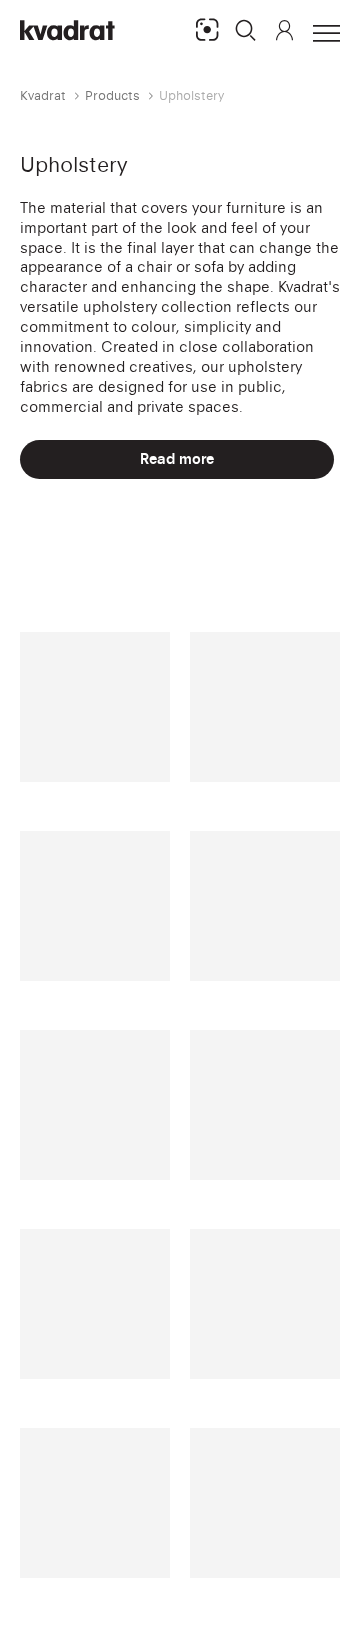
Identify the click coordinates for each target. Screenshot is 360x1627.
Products (112, 95)
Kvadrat (43, 95)
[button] (246, 30)
